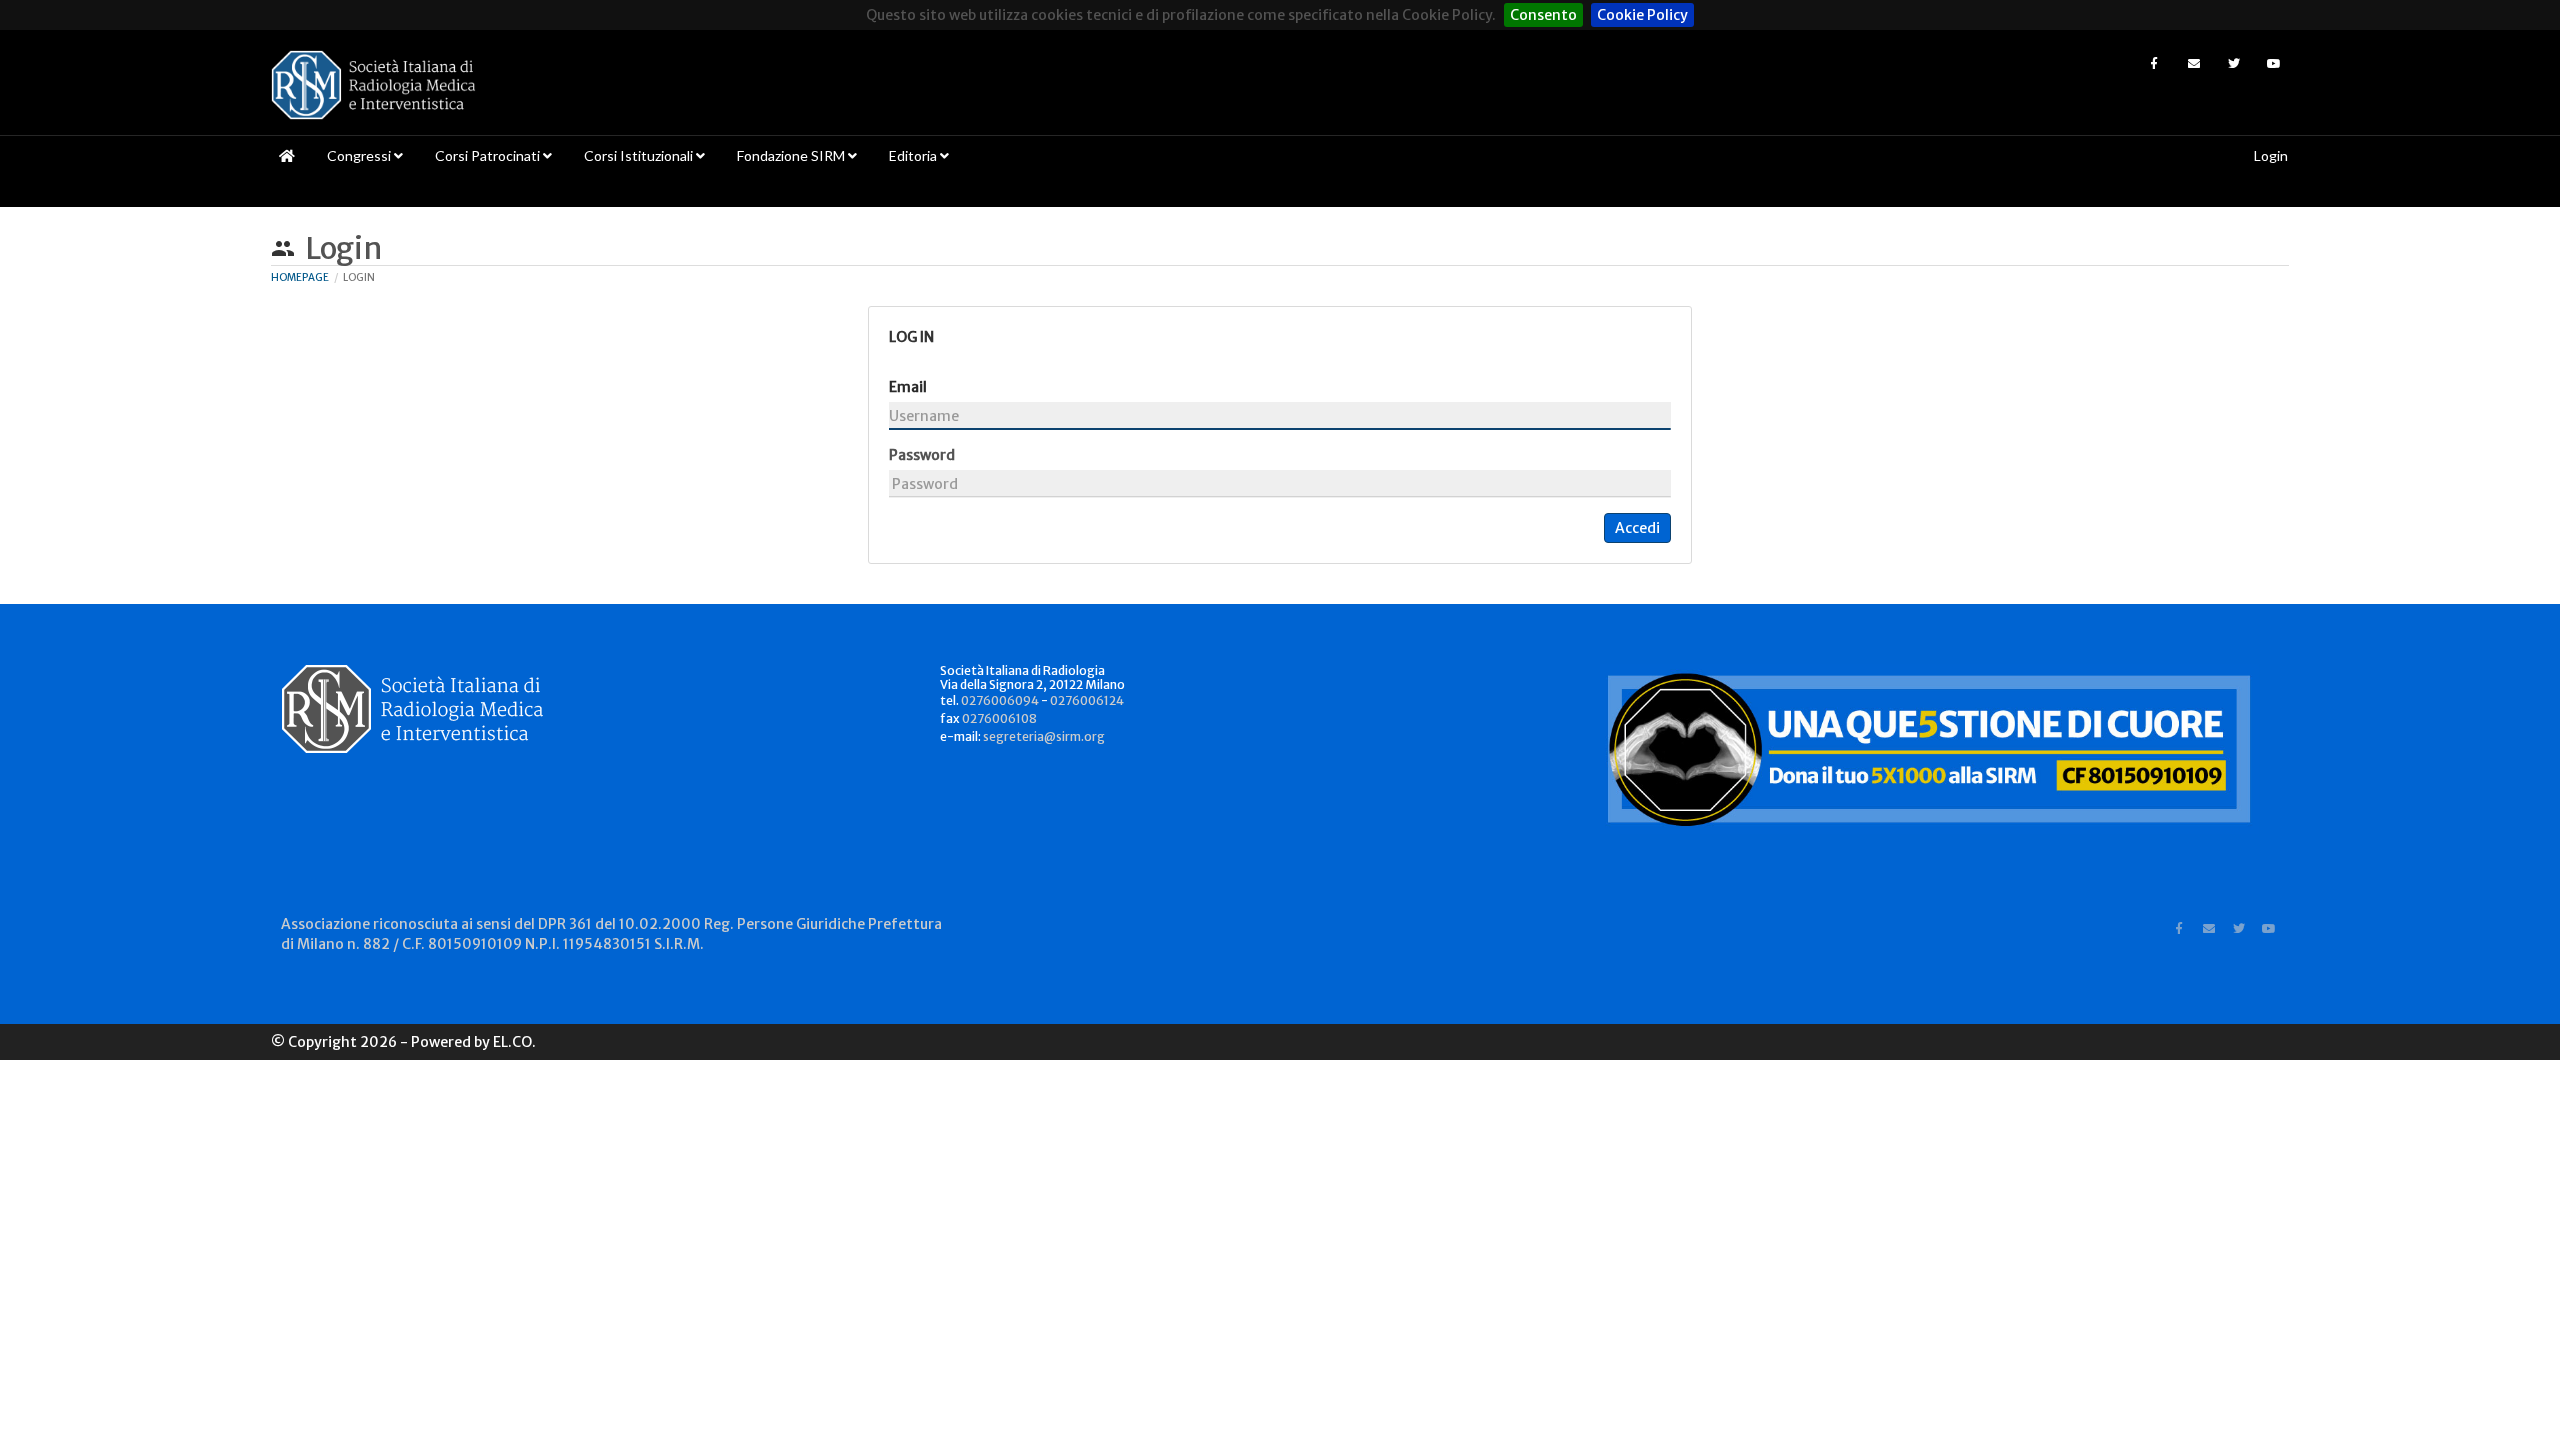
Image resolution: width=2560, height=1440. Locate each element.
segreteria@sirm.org (1044, 736)
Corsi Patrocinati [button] (489, 155)
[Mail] (2194, 63)
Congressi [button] (360, 155)
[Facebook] (2154, 63)
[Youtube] (2274, 63)
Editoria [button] (914, 155)
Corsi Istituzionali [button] (640, 155)
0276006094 (1000, 700)
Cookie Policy (1642, 15)
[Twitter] (2234, 63)
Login (2271, 155)
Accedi (1637, 528)
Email (908, 387)
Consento (1543, 15)
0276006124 (1087, 700)
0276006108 (999, 718)
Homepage (300, 277)
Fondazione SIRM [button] (792, 155)
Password (922, 455)
